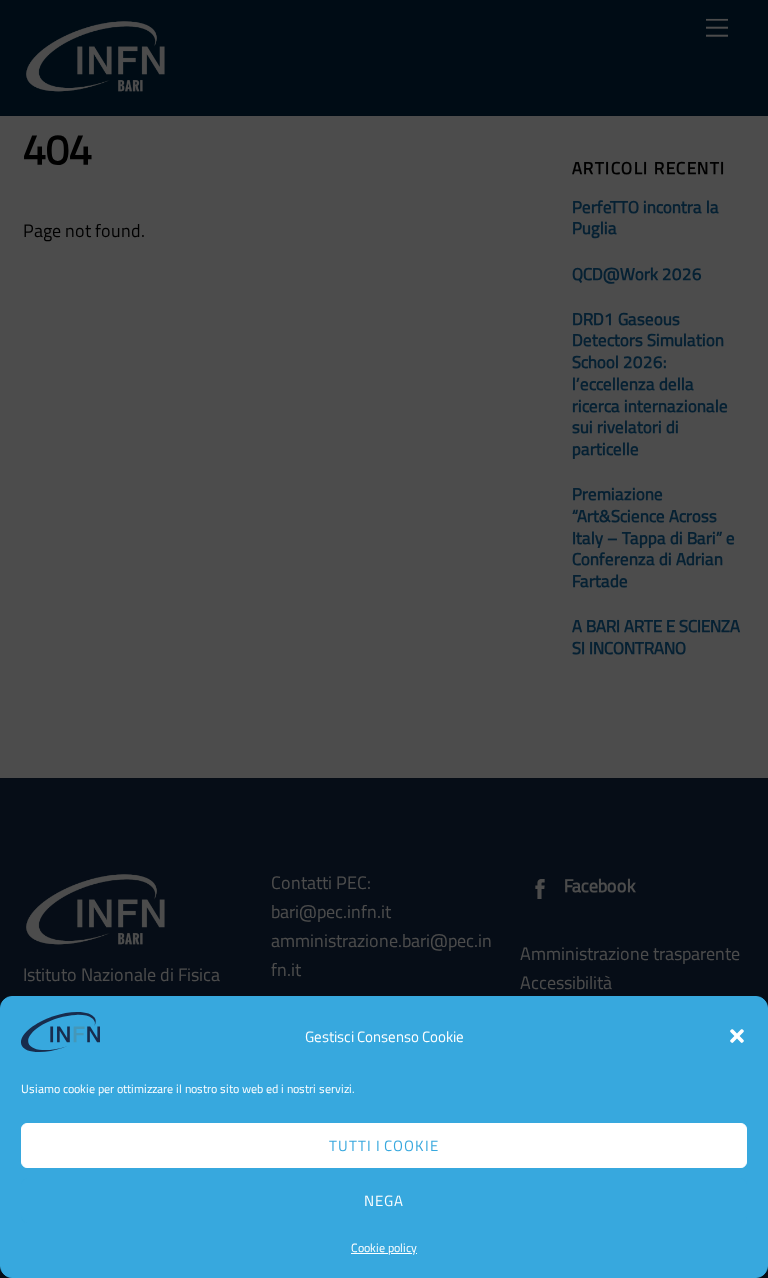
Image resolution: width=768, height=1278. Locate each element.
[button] (737, 1036)
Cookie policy (384, 1247)
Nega (384, 1200)
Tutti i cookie (384, 1145)
